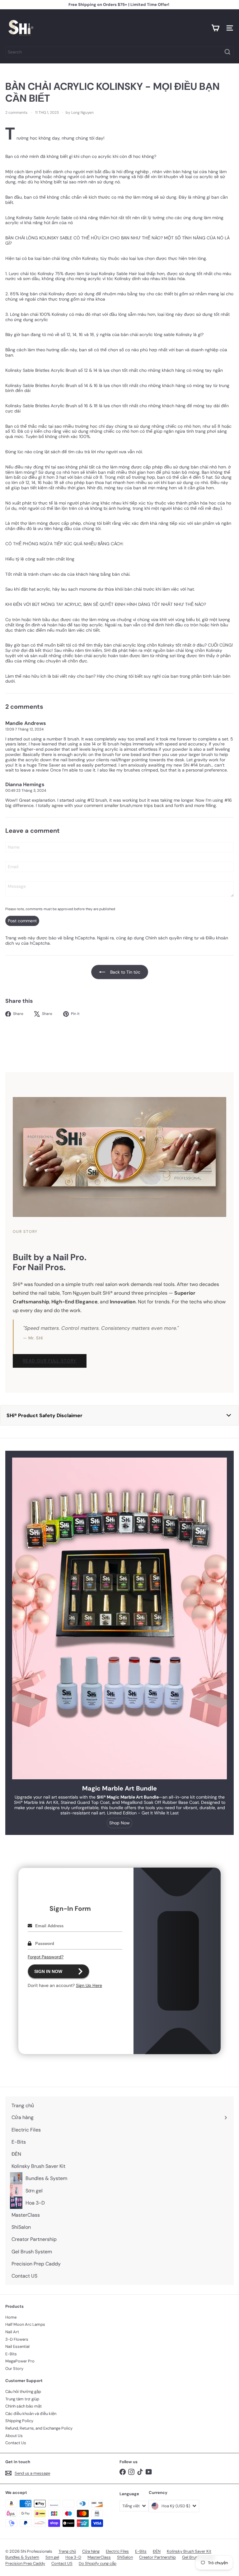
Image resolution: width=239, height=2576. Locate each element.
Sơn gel (52, 2557)
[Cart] (215, 28)
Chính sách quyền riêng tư (172, 938)
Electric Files (117, 2551)
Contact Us (16, 2443)
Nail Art (12, 2332)
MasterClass (99, 2557)
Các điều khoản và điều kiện (31, 2414)
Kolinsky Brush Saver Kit (189, 2551)
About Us (14, 2436)
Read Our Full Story (50, 1361)
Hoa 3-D (73, 2557)
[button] (119, 1415)
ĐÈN (157, 2551)
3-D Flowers (17, 2339)
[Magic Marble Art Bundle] (119, 1618)
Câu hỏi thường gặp (23, 2392)
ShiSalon (125, 2557)
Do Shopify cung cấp (98, 2563)
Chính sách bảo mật (23, 2406)
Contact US (62, 2563)
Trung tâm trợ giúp (22, 2399)
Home (11, 2317)
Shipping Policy (19, 2421)
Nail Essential (17, 2346)
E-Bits (11, 2354)
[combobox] (119, 52)
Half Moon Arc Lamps (25, 2324)
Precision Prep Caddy (25, 2563)
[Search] (227, 52)
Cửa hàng (91, 2551)
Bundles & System (22, 2557)
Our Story (14, 2369)
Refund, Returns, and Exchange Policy (39, 2428)
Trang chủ (67, 2551)
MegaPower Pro (20, 2361)
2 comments (17, 113)
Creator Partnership (157, 2557)
